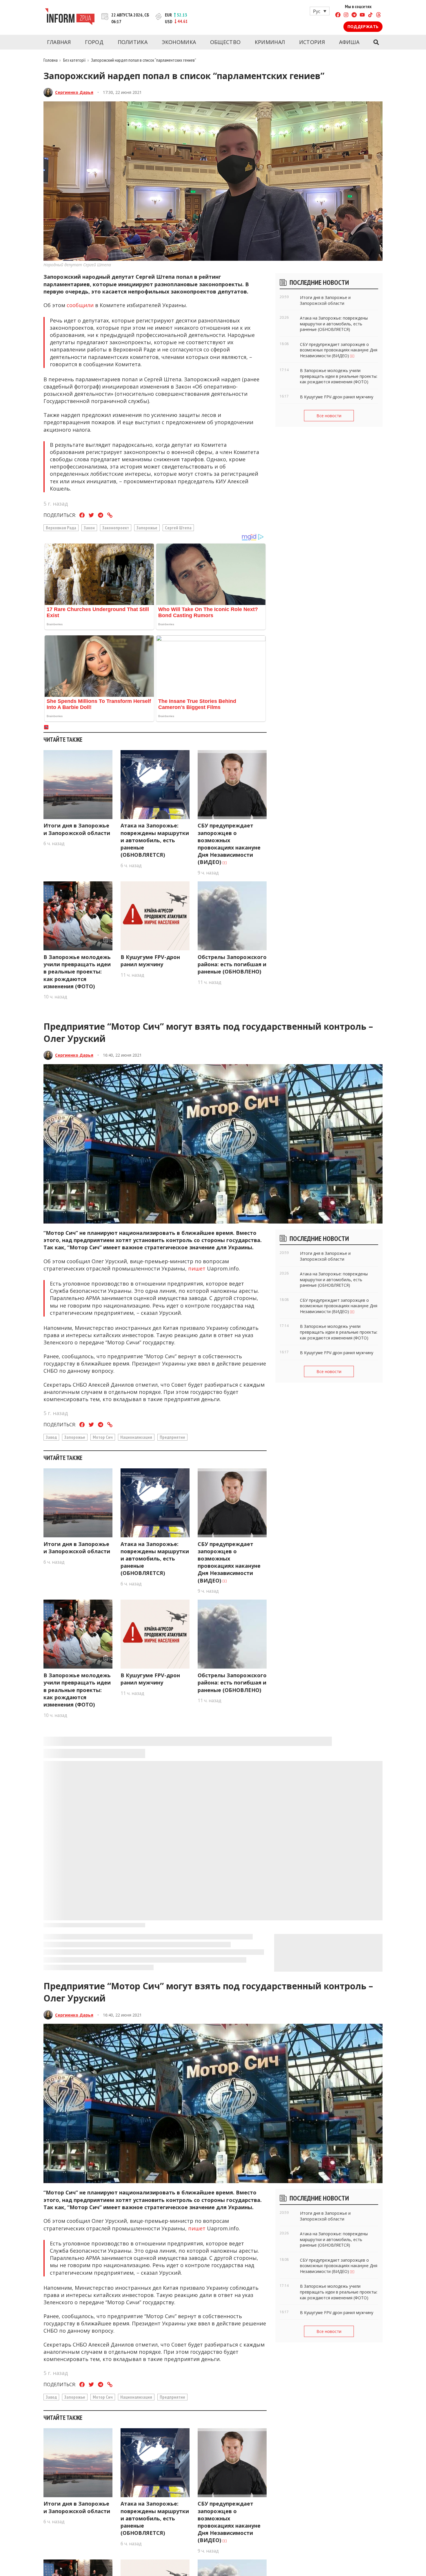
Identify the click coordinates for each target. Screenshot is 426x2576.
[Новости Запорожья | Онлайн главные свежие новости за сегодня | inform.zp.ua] (70, 17)
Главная (59, 42)
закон (89, 528)
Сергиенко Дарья (74, 92)
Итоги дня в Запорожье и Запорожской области (77, 829)
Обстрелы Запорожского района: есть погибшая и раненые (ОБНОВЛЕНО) (232, 964)
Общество (225, 42)
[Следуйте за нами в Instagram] (346, 16)
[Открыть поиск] (376, 42)
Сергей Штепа (178, 528)
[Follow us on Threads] (378, 16)
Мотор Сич (103, 1437)
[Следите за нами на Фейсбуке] (338, 16)
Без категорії (74, 60)
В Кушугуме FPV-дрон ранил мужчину (150, 961)
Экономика (179, 42)
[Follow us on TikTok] (370, 16)
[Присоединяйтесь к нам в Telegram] (354, 16)
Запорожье (147, 528)
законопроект (116, 528)
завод (51, 1437)
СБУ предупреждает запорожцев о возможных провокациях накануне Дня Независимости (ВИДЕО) (229, 844)
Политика (133, 42)
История (312, 42)
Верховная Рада (61, 528)
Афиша (349, 42)
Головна (51, 60)
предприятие (172, 1437)
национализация (136, 1437)
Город (94, 42)
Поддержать (363, 27)
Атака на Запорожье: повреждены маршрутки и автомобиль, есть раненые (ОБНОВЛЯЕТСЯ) (155, 840)
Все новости (329, 416)
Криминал (270, 42)
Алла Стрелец (70, 2479)
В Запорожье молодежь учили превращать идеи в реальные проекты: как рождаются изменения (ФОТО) (77, 972)
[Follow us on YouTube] (362, 16)
